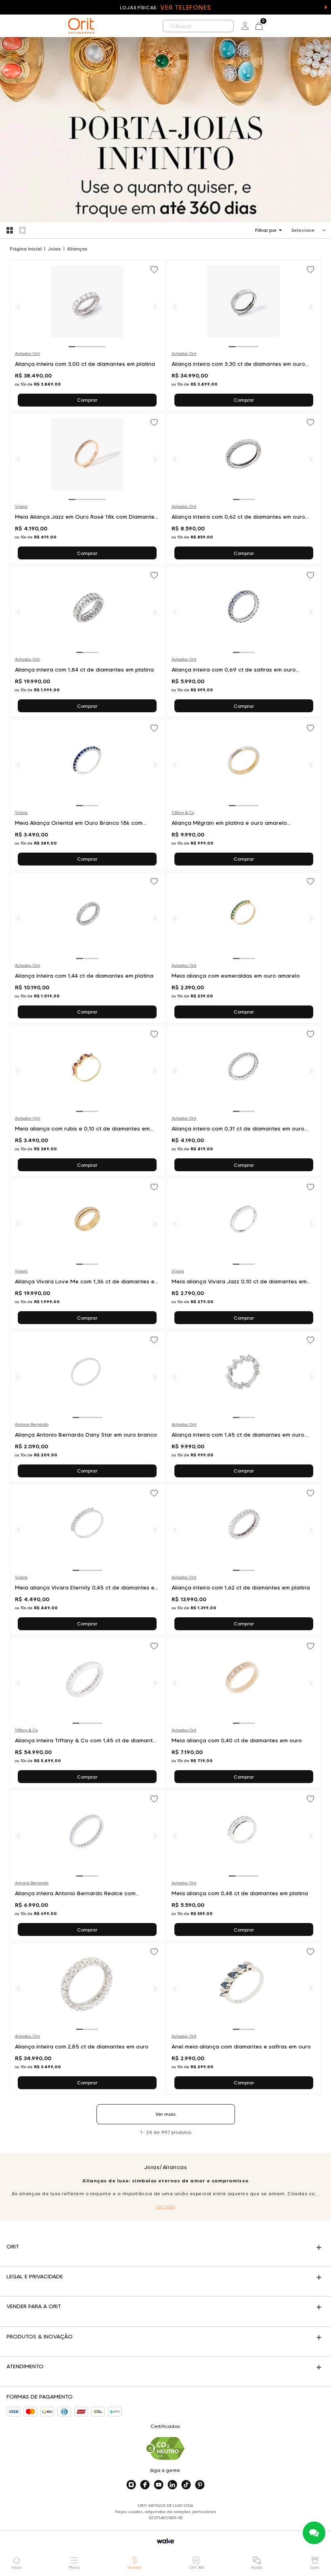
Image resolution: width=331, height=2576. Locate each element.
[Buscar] (173, 26)
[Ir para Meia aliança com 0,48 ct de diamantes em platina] (244, 1865)
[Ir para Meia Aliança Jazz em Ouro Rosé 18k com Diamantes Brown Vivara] (87, 489)
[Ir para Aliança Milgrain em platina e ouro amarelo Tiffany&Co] (244, 795)
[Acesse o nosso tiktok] (186, 2485)
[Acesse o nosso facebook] (145, 2485)
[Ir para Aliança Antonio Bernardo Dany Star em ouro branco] (87, 1406)
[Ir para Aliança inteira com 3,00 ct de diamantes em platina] (87, 336)
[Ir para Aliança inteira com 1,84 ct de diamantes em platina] (87, 642)
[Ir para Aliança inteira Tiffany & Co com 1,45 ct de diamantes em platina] (87, 1712)
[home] (81, 26)
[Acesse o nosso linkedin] (172, 2485)
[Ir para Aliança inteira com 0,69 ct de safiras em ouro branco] (244, 642)
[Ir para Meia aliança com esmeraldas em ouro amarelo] (244, 948)
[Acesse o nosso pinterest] (200, 2485)
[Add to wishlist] (155, 270)
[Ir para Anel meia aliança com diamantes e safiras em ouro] (244, 2018)
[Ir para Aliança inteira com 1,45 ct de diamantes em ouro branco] (244, 1406)
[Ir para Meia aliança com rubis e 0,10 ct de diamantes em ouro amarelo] (87, 1101)
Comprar (87, 400)
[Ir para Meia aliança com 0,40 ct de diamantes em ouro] (244, 1712)
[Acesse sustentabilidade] (165, 2448)
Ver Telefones (186, 7)
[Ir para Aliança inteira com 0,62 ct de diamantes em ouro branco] (244, 489)
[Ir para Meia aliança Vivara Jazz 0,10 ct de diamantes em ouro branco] (244, 1254)
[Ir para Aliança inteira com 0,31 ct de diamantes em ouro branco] (244, 1101)
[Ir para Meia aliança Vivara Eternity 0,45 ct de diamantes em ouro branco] (87, 1560)
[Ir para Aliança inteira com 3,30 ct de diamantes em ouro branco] (244, 336)
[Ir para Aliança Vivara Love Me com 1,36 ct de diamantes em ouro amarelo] (87, 1254)
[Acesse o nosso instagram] (131, 2485)
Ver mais (165, 2114)
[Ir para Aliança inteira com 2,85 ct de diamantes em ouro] (87, 2018)
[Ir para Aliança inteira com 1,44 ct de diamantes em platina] (87, 948)
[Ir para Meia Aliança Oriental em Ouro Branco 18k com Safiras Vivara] (87, 795)
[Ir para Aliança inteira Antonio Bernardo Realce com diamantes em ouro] (87, 1865)
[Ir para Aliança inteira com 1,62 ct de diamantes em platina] (244, 1560)
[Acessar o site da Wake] (165, 2541)
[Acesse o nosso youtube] (159, 2485)
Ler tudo (166, 2206)
